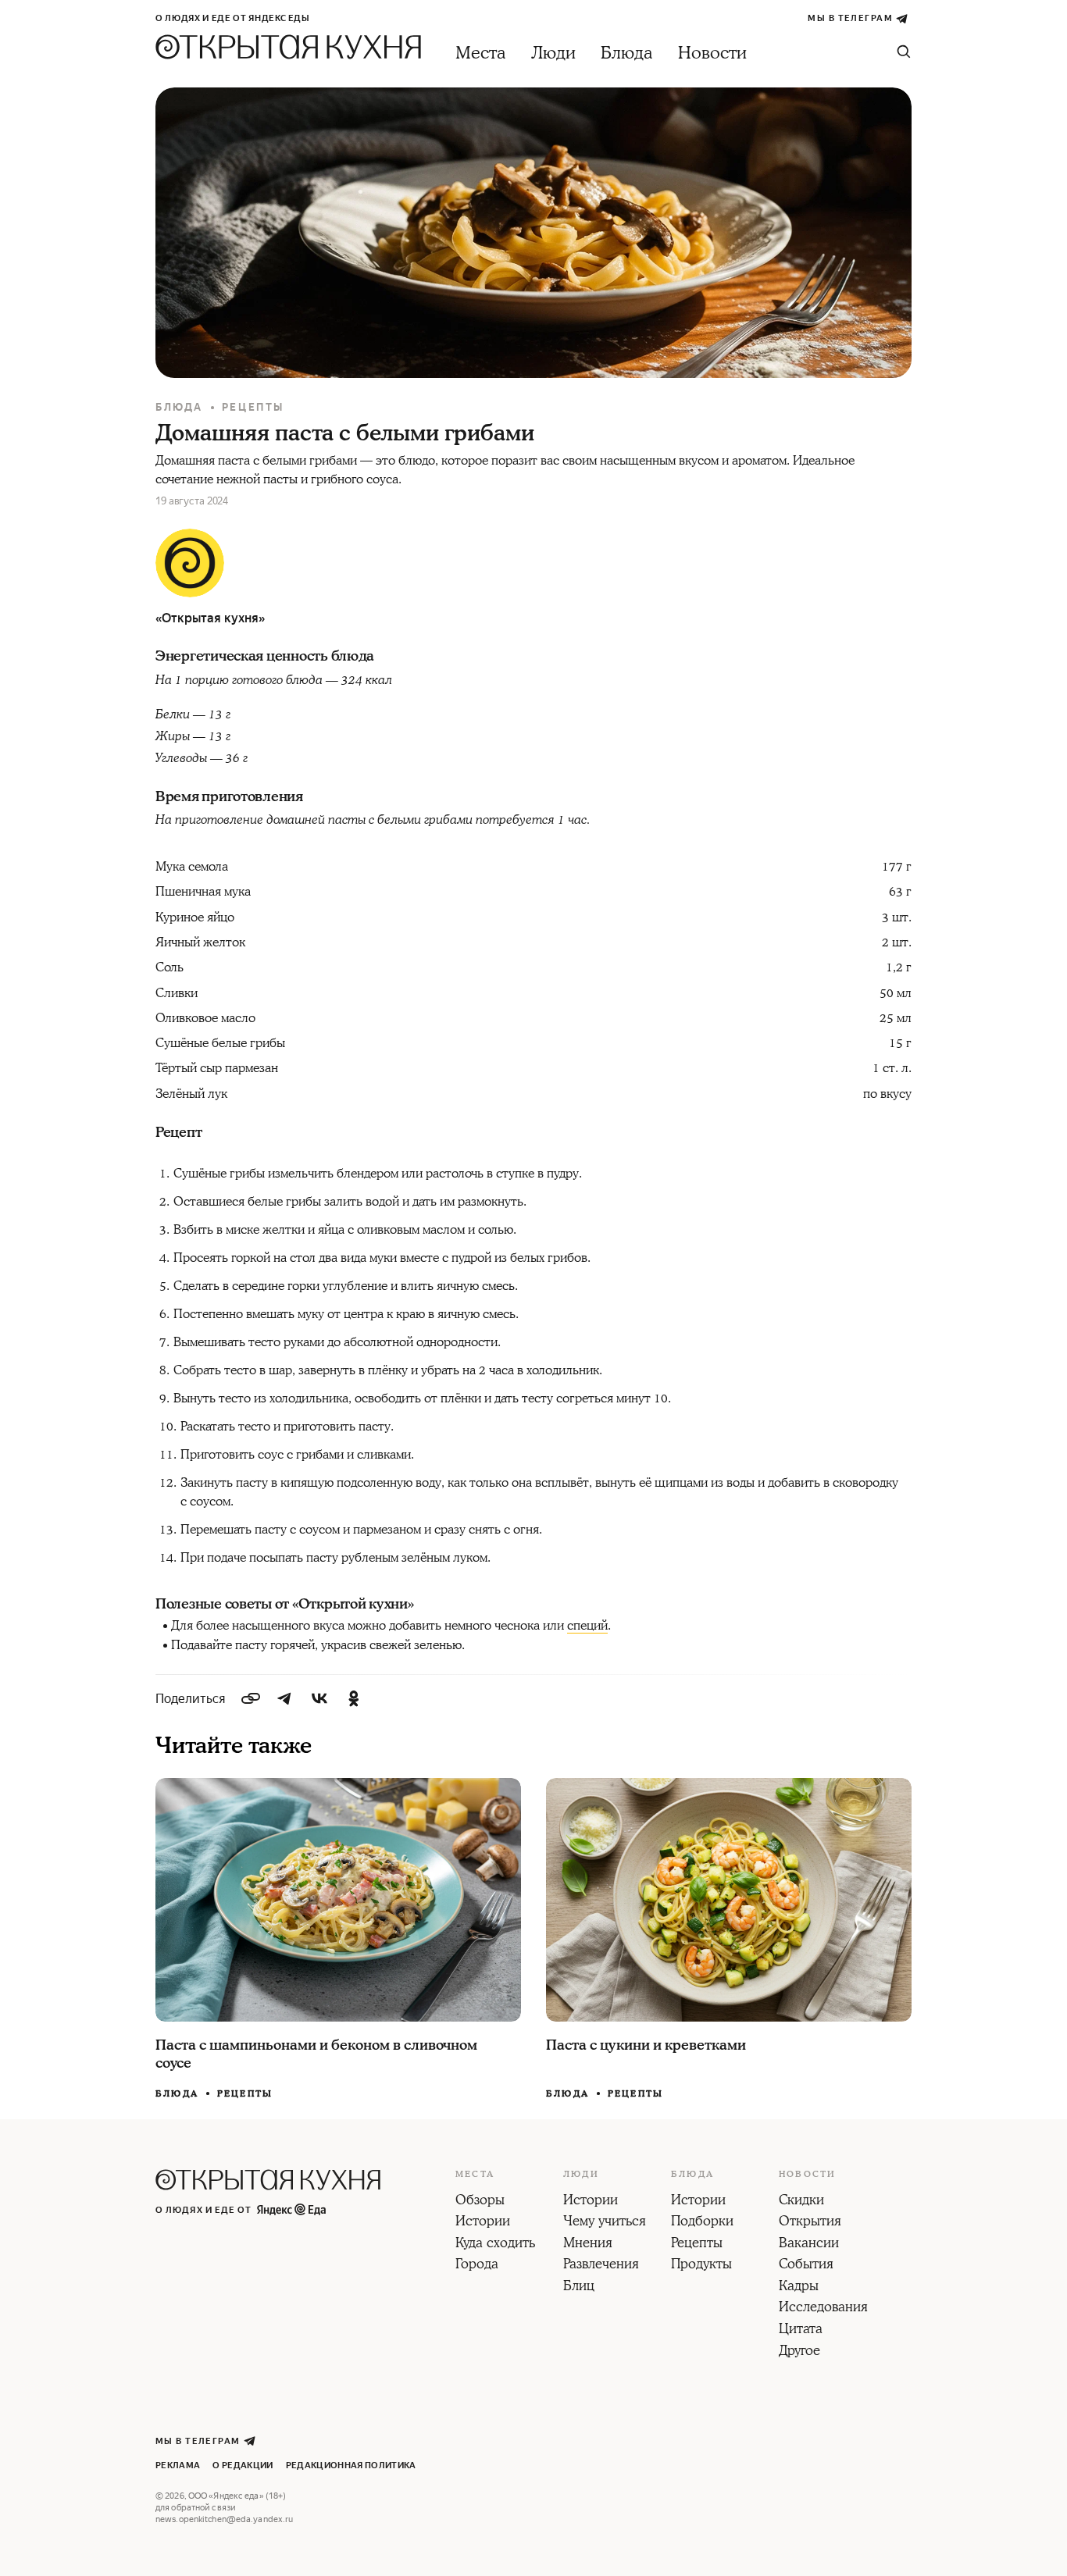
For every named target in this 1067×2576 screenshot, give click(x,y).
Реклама (178, 2466)
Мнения (588, 2244)
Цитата (801, 2330)
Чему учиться (605, 2222)
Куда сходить (495, 2244)
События (806, 2265)
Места (481, 53)
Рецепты (253, 407)
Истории (483, 2222)
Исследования (823, 2308)
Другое (799, 2352)
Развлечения (601, 2265)
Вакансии (809, 2244)
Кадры (799, 2287)
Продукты (701, 2265)
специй (587, 1626)
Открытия (810, 2222)
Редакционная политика (351, 2466)
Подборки (702, 2222)
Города (477, 2265)
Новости (712, 53)
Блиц (579, 2287)
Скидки (801, 2201)
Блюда (627, 53)
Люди (553, 53)
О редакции (243, 2466)
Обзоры (480, 2201)
